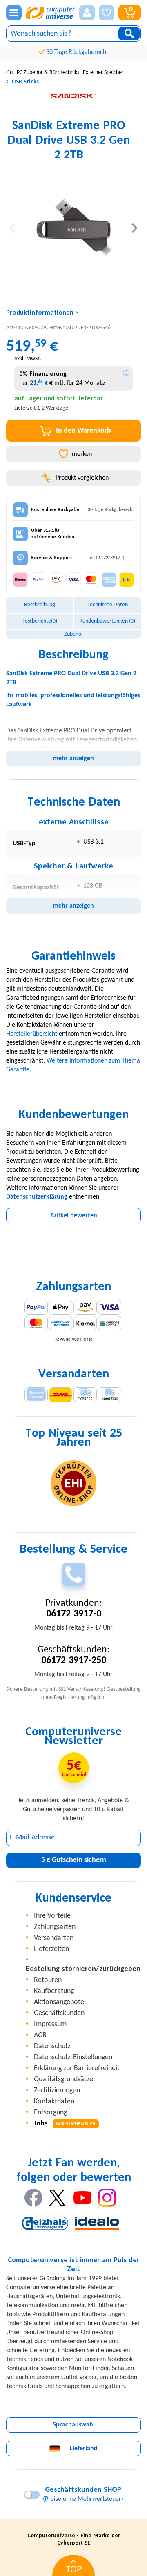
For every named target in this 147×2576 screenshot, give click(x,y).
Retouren (48, 1980)
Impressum (50, 2024)
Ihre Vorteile (52, 1916)
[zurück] (12, 228)
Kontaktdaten (54, 2102)
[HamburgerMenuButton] (14, 13)
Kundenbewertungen (107, 621)
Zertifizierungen (57, 2090)
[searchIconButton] (129, 33)
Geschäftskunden (59, 2013)
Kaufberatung (54, 1991)
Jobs (65, 2124)
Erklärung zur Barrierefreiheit (77, 2068)
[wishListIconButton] (107, 13)
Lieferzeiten (51, 1949)
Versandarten (54, 1938)
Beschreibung (40, 605)
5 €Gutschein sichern (74, 1860)
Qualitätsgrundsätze (63, 2079)
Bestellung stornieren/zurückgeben (83, 1969)
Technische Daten (108, 605)
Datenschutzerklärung (37, 1197)
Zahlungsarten (55, 1927)
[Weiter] (135, 228)
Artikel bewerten (74, 1216)
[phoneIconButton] (74, 1574)
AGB (40, 2035)
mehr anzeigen (73, 759)
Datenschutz (52, 2046)
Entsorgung (50, 2113)
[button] (87, 13)
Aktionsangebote (59, 2002)
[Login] (87, 13)
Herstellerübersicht (32, 1034)
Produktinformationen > (42, 313)
